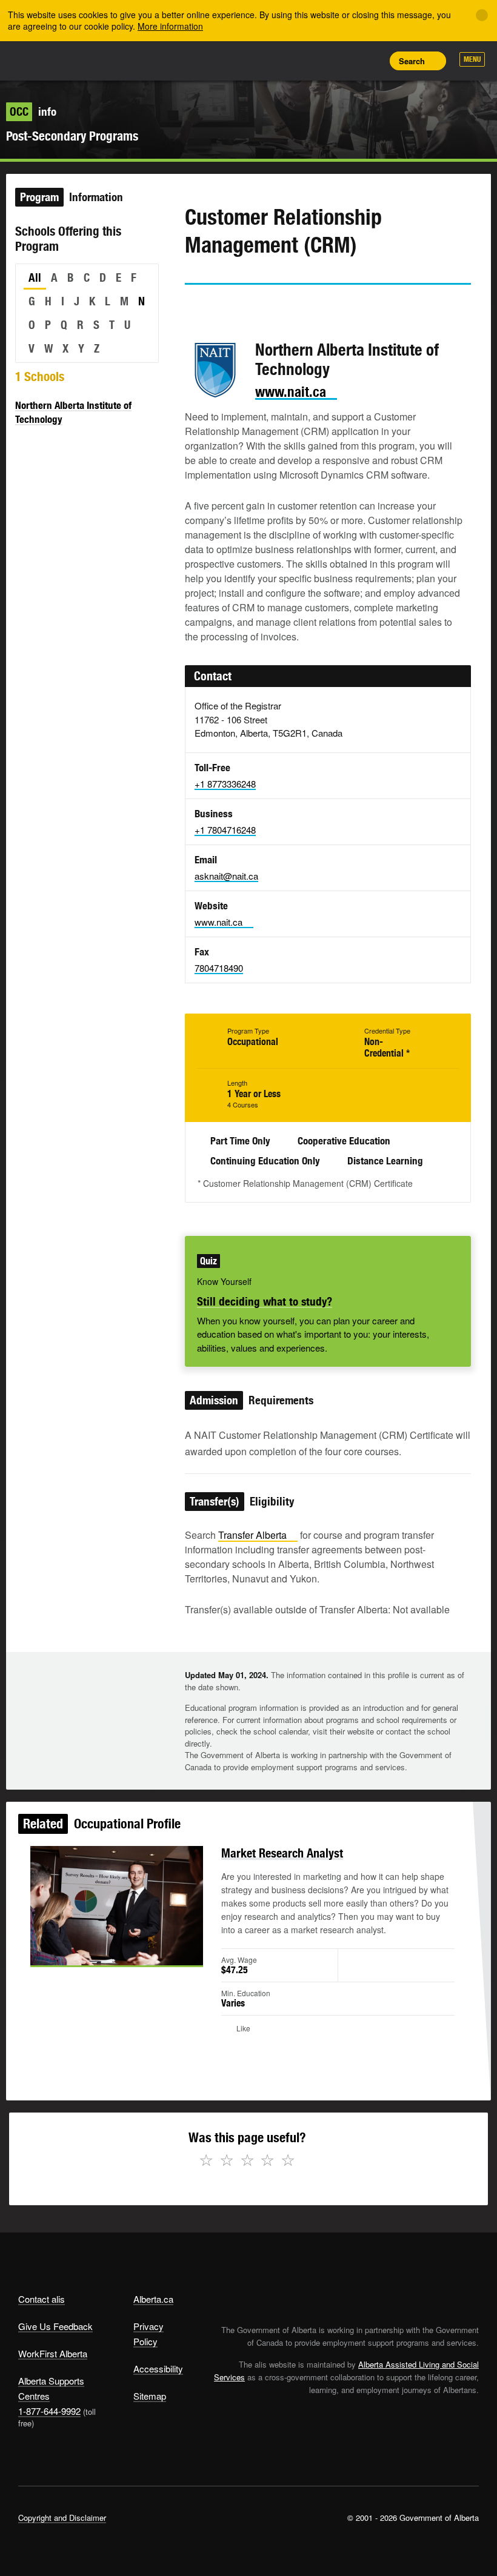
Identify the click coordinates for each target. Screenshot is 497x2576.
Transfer (252, 1535)
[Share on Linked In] (262, 307)
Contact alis (42, 2299)
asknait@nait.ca (226, 876)
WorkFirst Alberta (53, 2353)
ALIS (98, 60)
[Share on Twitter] (193, 307)
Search (412, 61)
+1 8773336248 (225, 784)
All (35, 277)
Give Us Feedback (55, 2326)
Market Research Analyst (282, 1853)
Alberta (41, 60)
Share (289, 61)
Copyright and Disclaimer (62, 2518)
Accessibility (158, 2369)
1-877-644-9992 (49, 2411)
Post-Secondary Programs (72, 136)
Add (316, 61)
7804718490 (219, 968)
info (33, 111)
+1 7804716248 (225, 830)
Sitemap (150, 2396)
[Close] (482, 15)
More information (170, 26)
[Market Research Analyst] (117, 1906)
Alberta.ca (153, 2299)
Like (343, 60)
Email (297, 307)
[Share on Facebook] (228, 307)
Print (370, 61)
